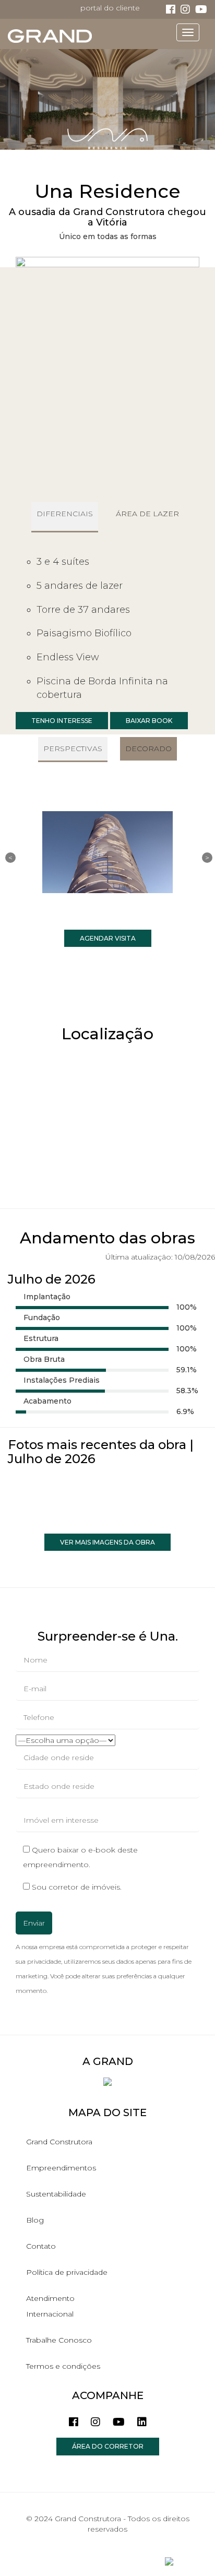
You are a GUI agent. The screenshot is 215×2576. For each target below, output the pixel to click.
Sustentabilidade (56, 2194)
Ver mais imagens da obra (107, 1542)
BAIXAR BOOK (149, 721)
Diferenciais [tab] (65, 514)
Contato (41, 2246)
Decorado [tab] (148, 749)
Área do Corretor (108, 2446)
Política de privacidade (67, 2272)
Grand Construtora (59, 2142)
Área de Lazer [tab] (147, 514)
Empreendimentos (61, 2168)
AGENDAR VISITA (108, 938)
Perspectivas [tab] (73, 749)
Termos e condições (63, 2366)
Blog (35, 2220)
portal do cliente (110, 8)
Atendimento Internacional (50, 2306)
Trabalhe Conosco (59, 2340)
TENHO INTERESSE (62, 721)
